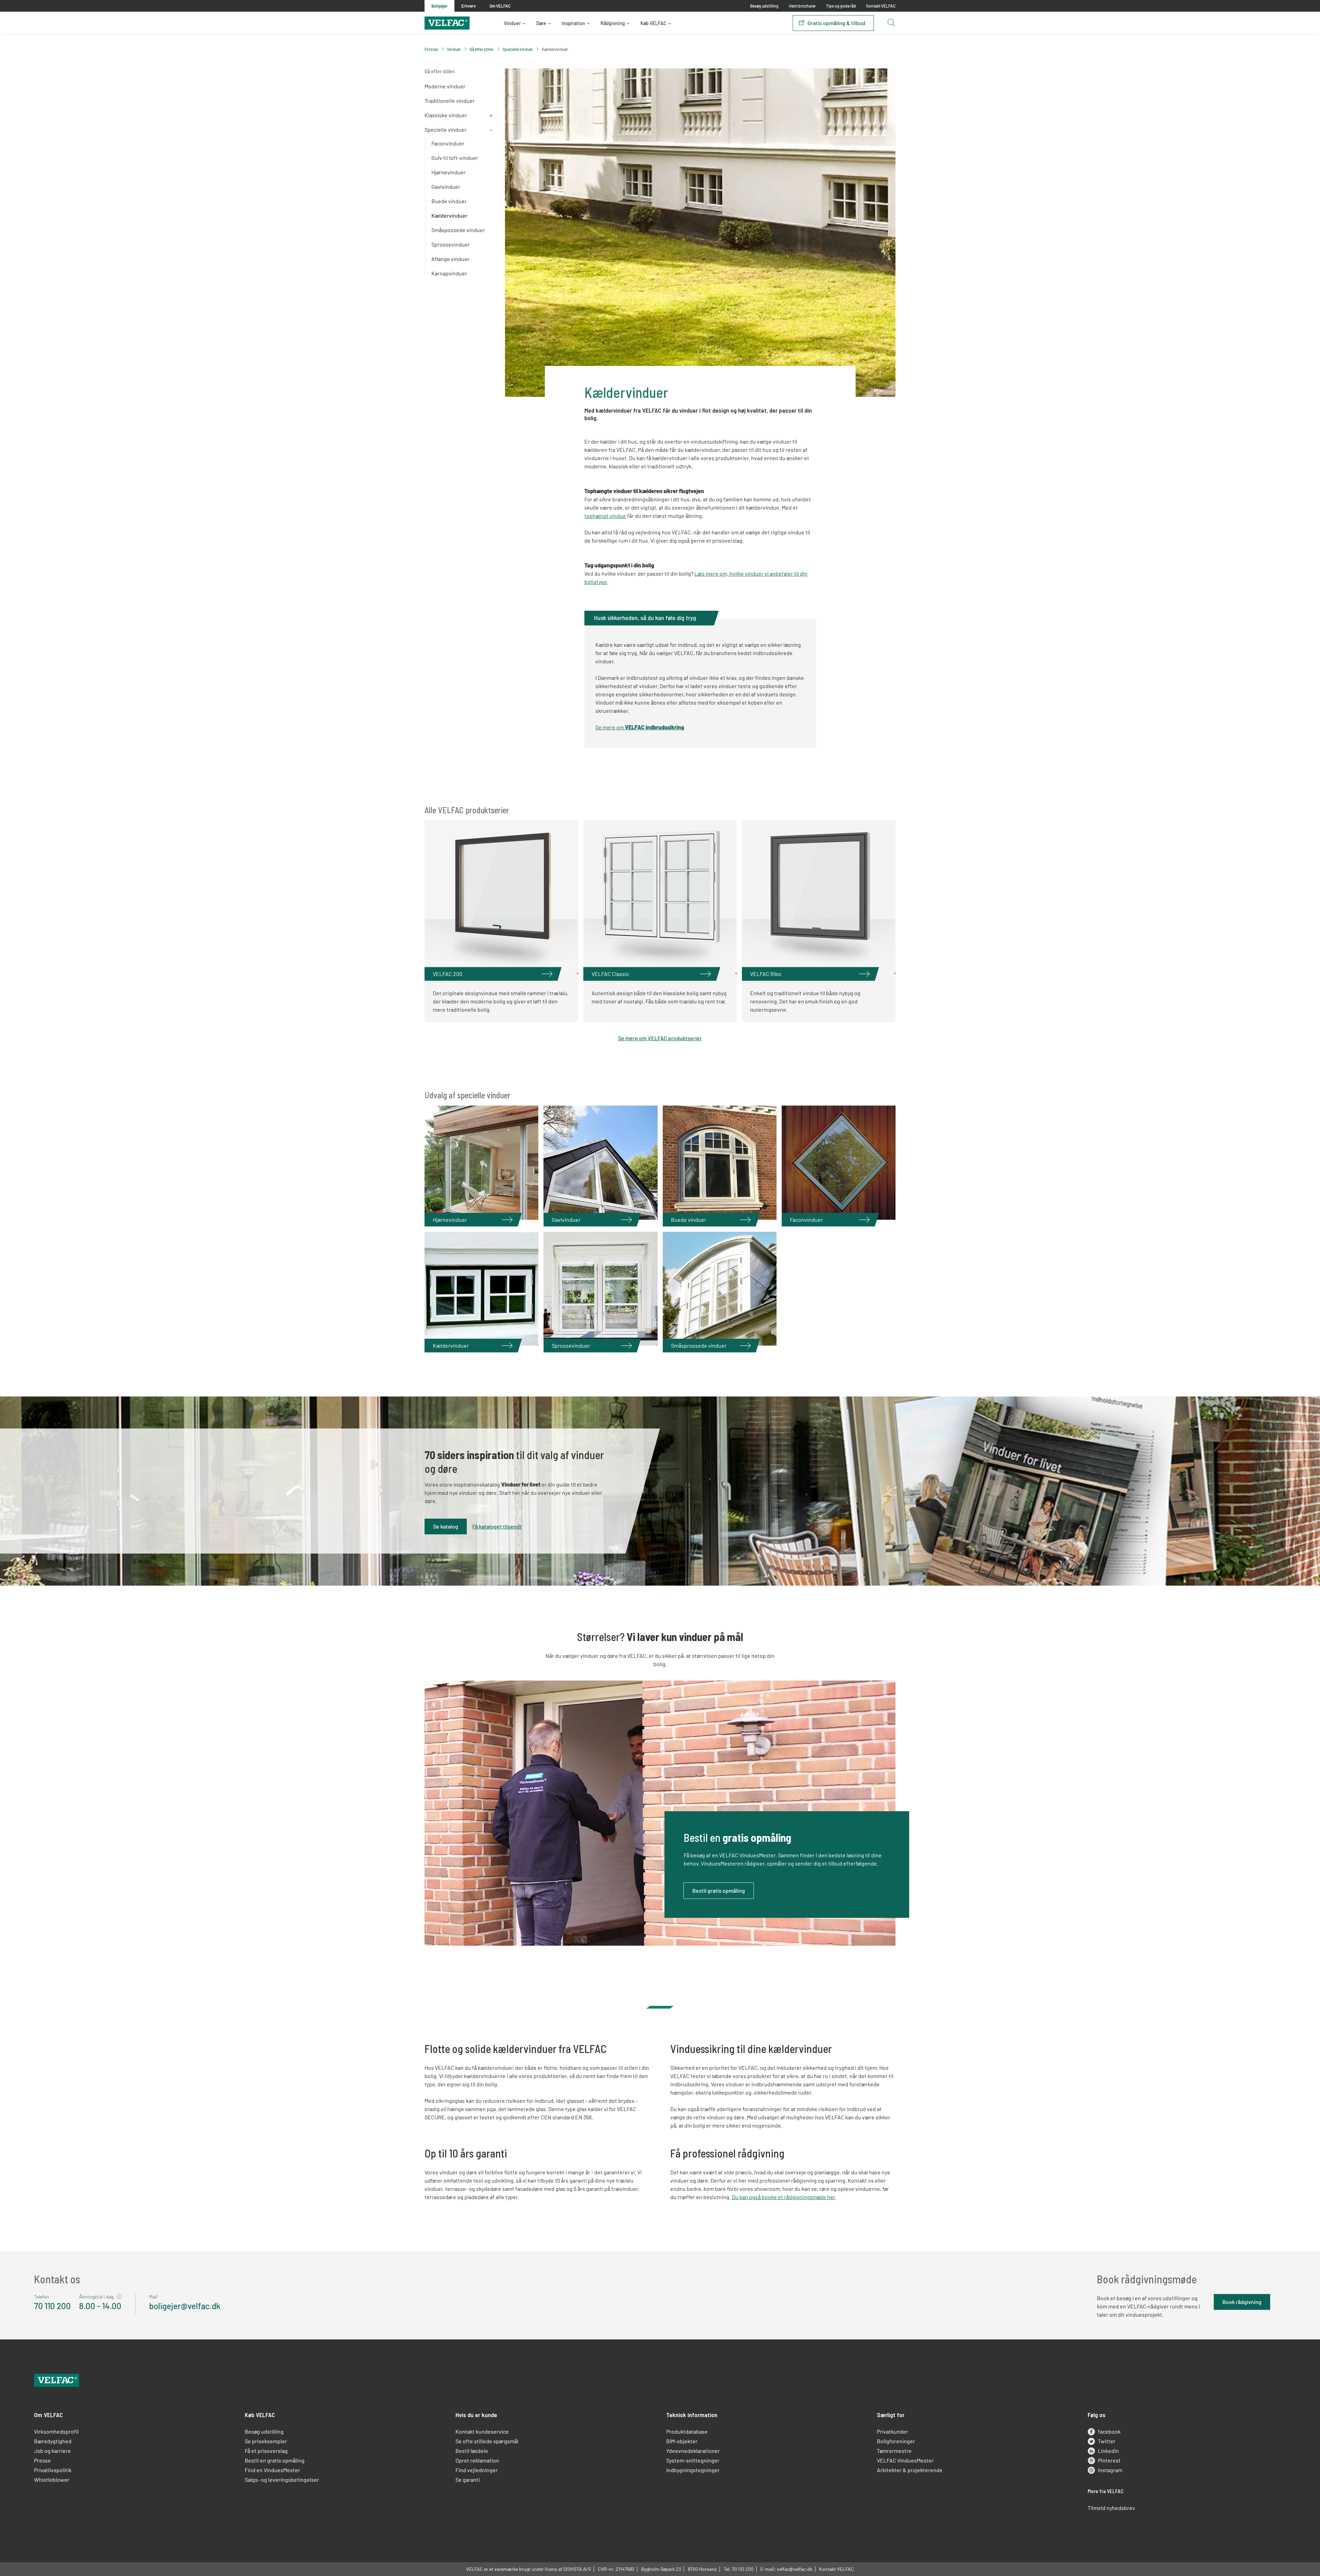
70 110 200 (52, 2306)
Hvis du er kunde (476, 2415)
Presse (42, 2460)
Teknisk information (692, 2415)
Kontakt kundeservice (482, 2431)
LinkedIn (1108, 2451)
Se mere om (640, 727)
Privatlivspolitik (53, 2470)
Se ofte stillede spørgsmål (487, 2441)
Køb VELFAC (653, 23)
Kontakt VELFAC (881, 6)
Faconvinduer (448, 143)
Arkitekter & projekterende (910, 2470)
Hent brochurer (802, 6)
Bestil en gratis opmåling (275, 2460)
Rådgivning (613, 23)
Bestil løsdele (472, 2451)
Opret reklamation (477, 2460)
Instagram (1110, 2470)
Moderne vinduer (445, 86)
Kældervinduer (449, 215)
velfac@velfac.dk (795, 2569)
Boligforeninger (896, 2441)
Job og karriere (52, 2451)
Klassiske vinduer (446, 115)
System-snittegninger (693, 2460)
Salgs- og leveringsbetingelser (282, 2480)
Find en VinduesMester (272, 2470)
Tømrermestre (894, 2451)
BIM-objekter (682, 2441)
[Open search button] (891, 23)
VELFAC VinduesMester (905, 2460)
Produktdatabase (687, 2431)
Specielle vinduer (518, 49)
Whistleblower (52, 2480)
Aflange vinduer (450, 259)
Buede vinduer (449, 201)
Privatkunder (893, 2431)
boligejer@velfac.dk (185, 2306)
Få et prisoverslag (266, 2451)
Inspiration (573, 23)
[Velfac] (447, 22)
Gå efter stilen (482, 49)
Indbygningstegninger (693, 2470)
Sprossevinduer (451, 244)
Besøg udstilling (764, 6)
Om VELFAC (48, 2415)
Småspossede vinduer (458, 230)
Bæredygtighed (53, 2441)
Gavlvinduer (446, 187)
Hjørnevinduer (449, 172)
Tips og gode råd (841, 6)
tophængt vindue (605, 516)
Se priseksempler (266, 2441)
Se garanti (468, 2480)
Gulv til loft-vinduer (455, 158)
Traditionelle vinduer (450, 101)
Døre (541, 23)
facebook (1109, 2431)
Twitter (1107, 2441)
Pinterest (1109, 2460)
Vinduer (512, 23)
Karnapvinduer (449, 273)
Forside (431, 49)
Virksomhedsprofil (56, 2431)
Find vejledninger (477, 2470)
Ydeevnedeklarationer (693, 2451)
